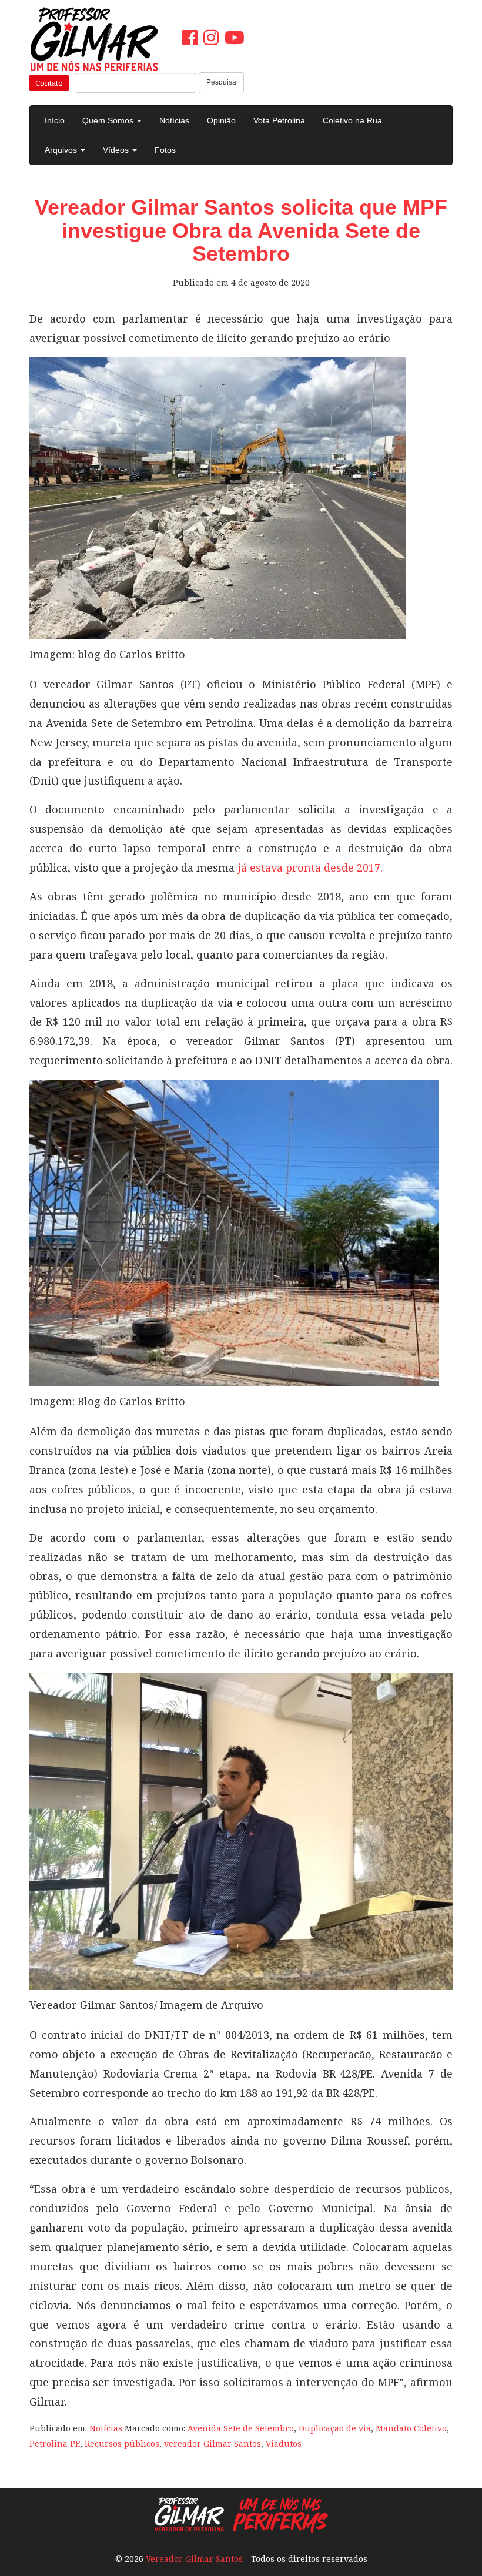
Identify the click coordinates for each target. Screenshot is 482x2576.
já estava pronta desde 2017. (310, 867)
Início (55, 120)
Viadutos (284, 2443)
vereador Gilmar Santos (212, 2443)
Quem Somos (109, 120)
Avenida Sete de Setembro (241, 2428)
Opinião (221, 120)
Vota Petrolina (279, 120)
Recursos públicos (122, 2443)
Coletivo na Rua (352, 120)
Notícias (174, 120)
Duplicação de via (335, 2428)
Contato (49, 83)
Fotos (165, 150)
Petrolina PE (55, 2443)
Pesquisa (221, 82)
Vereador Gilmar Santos (194, 2559)
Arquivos (62, 150)
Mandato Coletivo (411, 2428)
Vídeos (117, 150)
